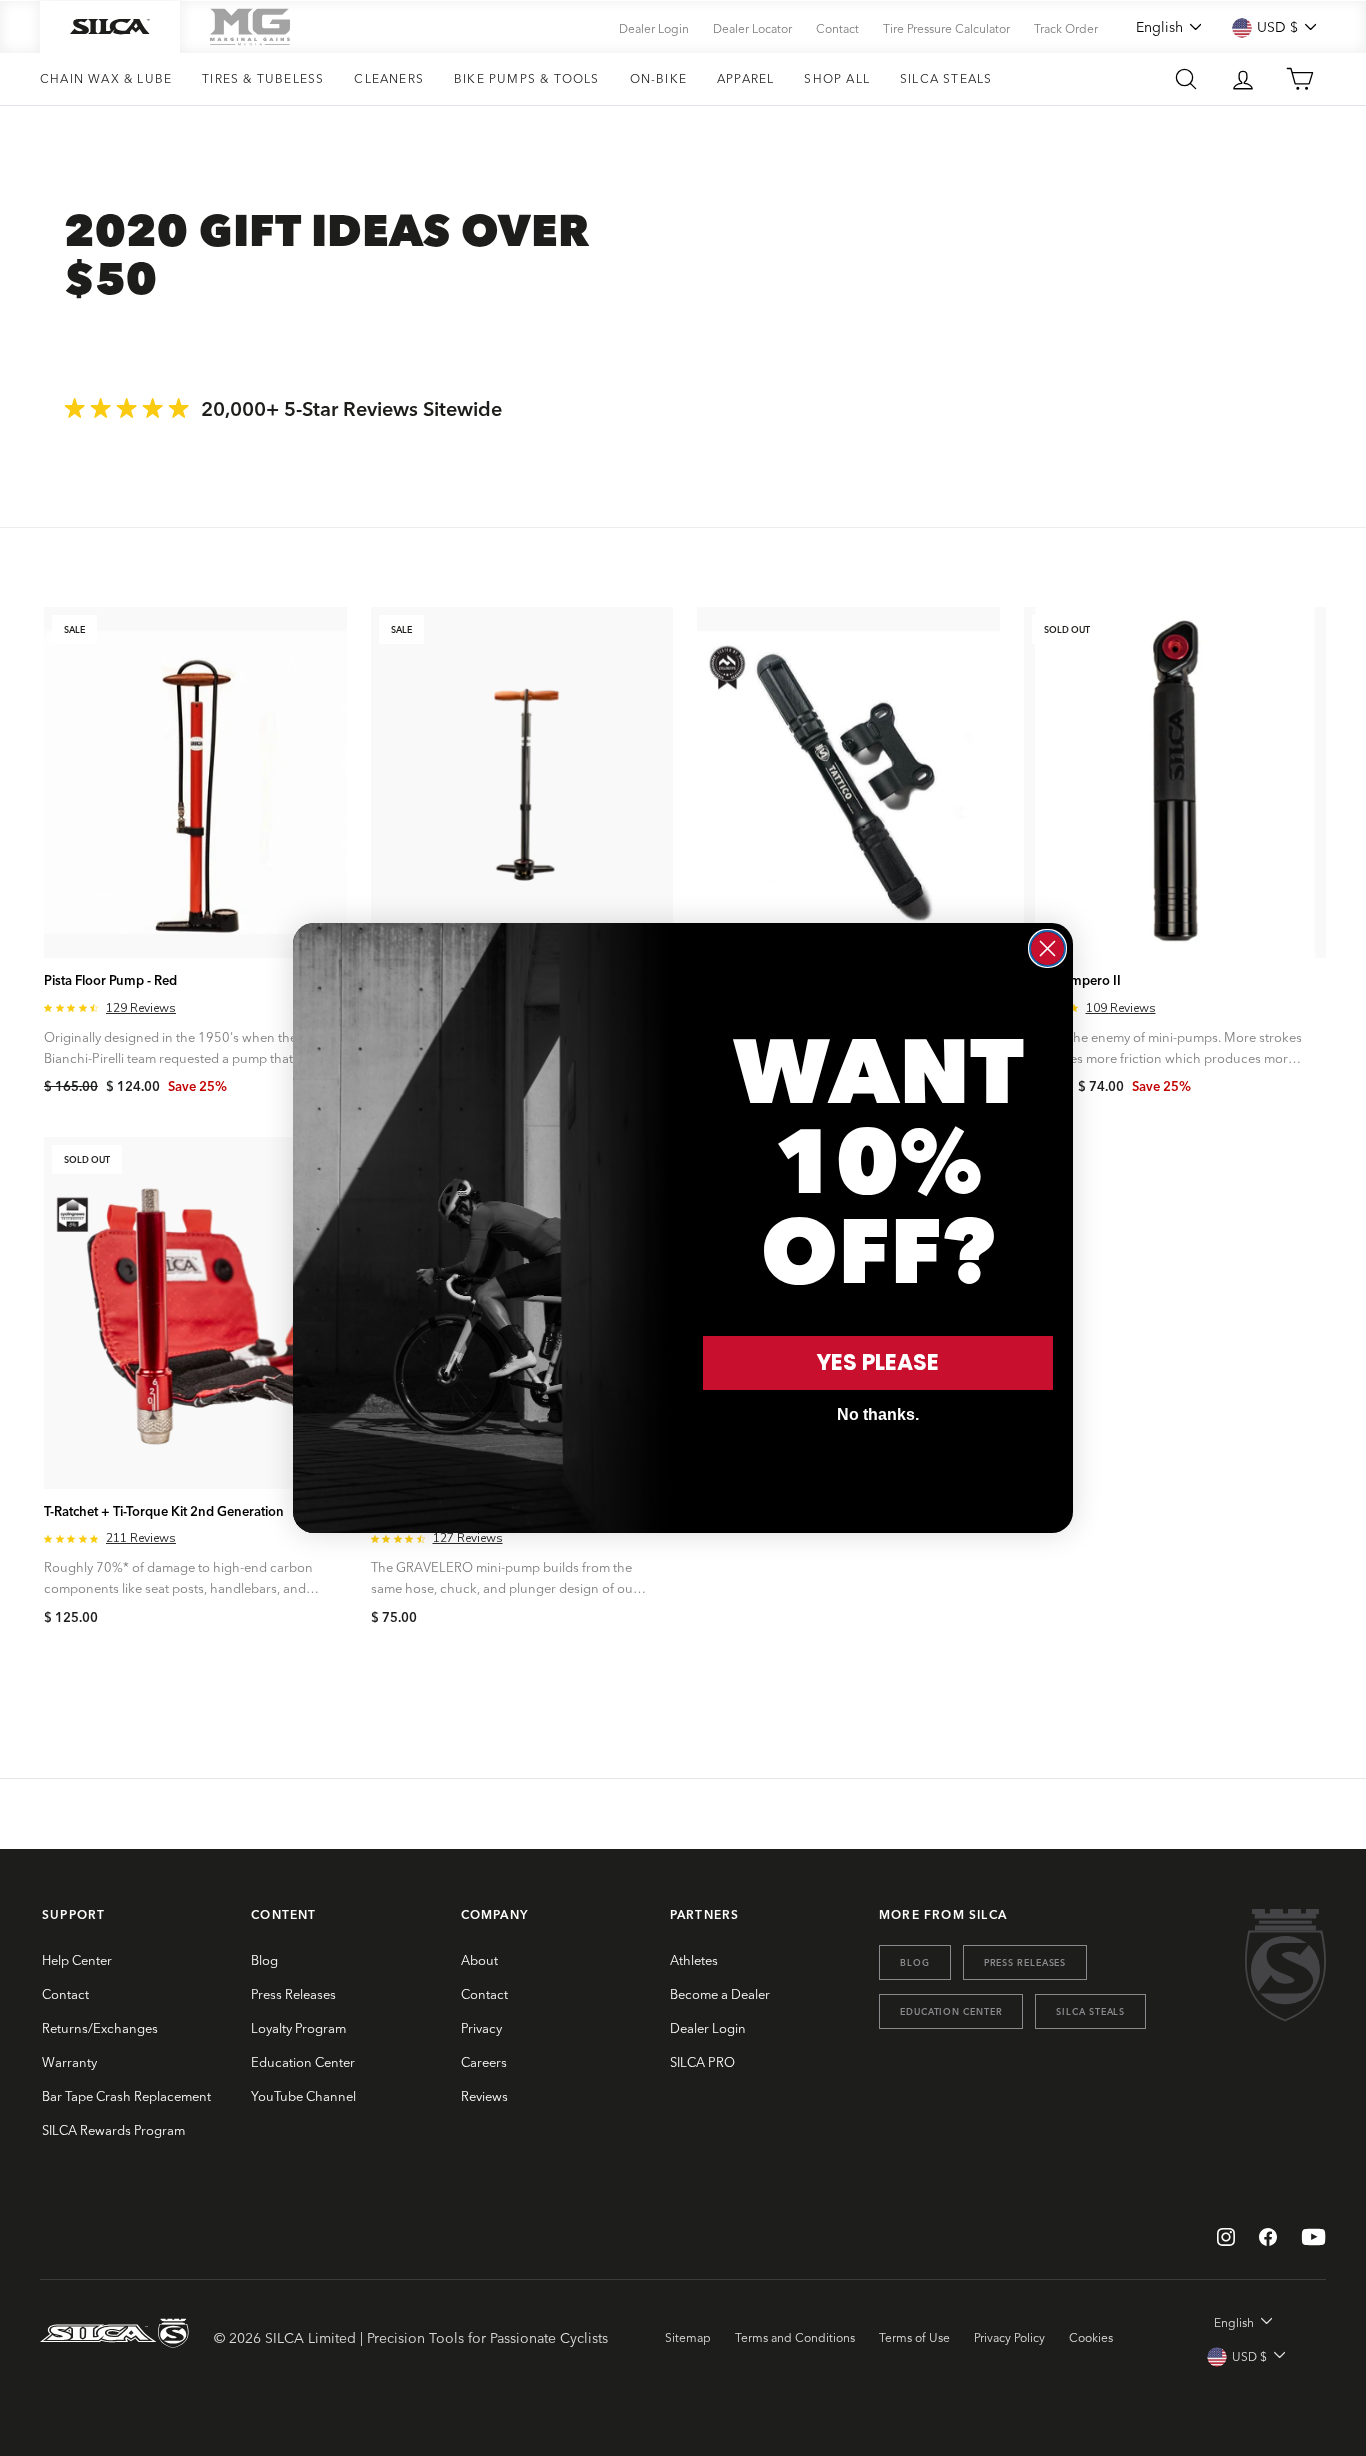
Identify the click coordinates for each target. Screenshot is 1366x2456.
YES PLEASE (878, 1362)
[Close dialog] (1047, 948)
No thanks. (878, 1414)
